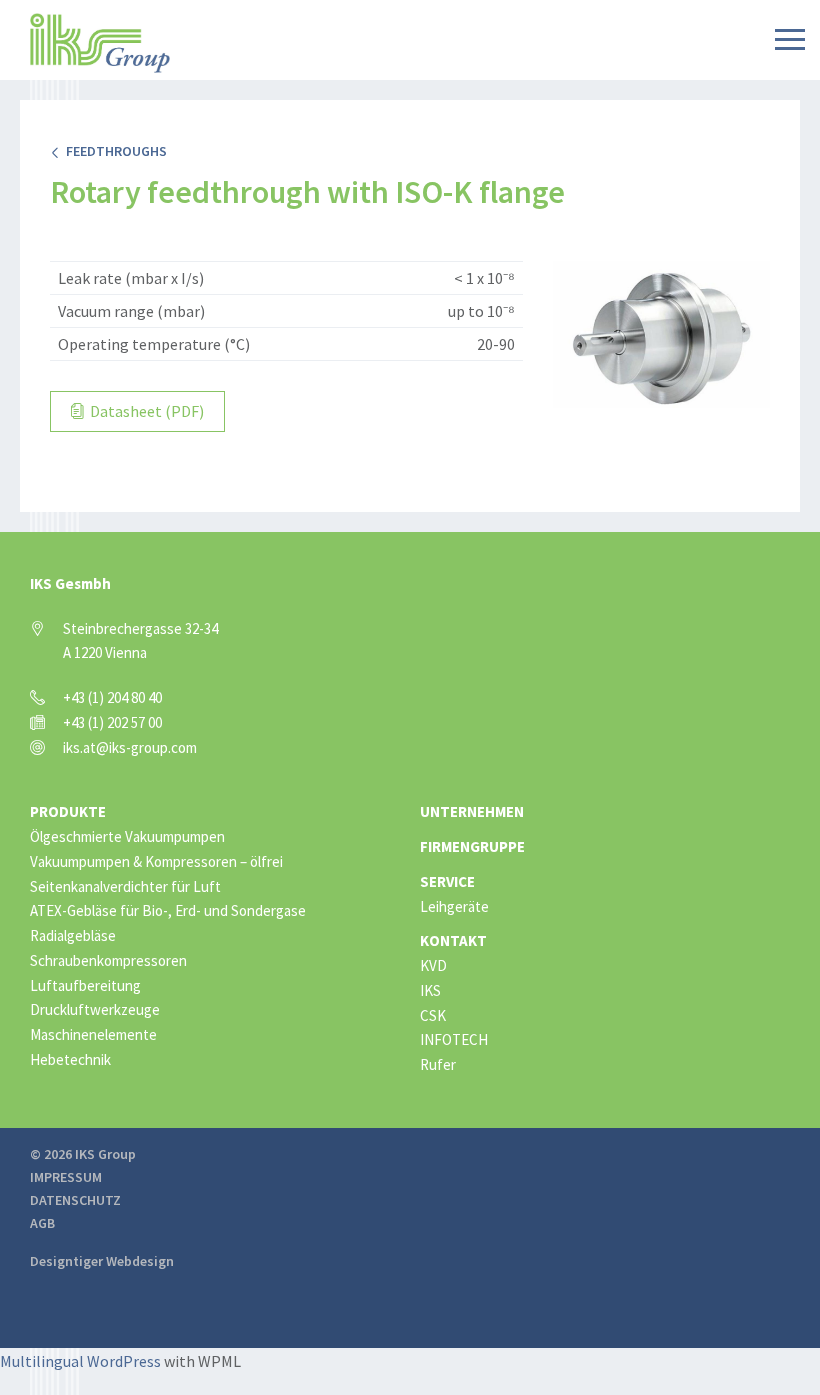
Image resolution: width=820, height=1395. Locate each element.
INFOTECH (454, 1039)
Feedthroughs (113, 151)
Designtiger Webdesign (102, 1261)
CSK (433, 1015)
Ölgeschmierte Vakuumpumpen (127, 836)
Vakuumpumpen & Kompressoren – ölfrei (156, 861)
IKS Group (100, 43)
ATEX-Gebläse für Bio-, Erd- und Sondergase (168, 910)
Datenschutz (75, 1200)
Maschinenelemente (93, 1034)
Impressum (66, 1177)
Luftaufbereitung (85, 985)
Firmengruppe (472, 846)
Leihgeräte (454, 906)
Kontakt (453, 940)
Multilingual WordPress (80, 1361)
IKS (430, 990)
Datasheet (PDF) (145, 411)
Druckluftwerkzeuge (95, 1009)
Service (447, 881)
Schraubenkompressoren (108, 960)
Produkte (68, 811)
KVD (433, 965)
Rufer (438, 1064)
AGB (42, 1223)
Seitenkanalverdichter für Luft (125, 886)
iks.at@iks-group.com (130, 747)
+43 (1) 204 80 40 (112, 697)
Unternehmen (472, 811)
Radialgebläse (73, 935)
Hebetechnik (70, 1059)
